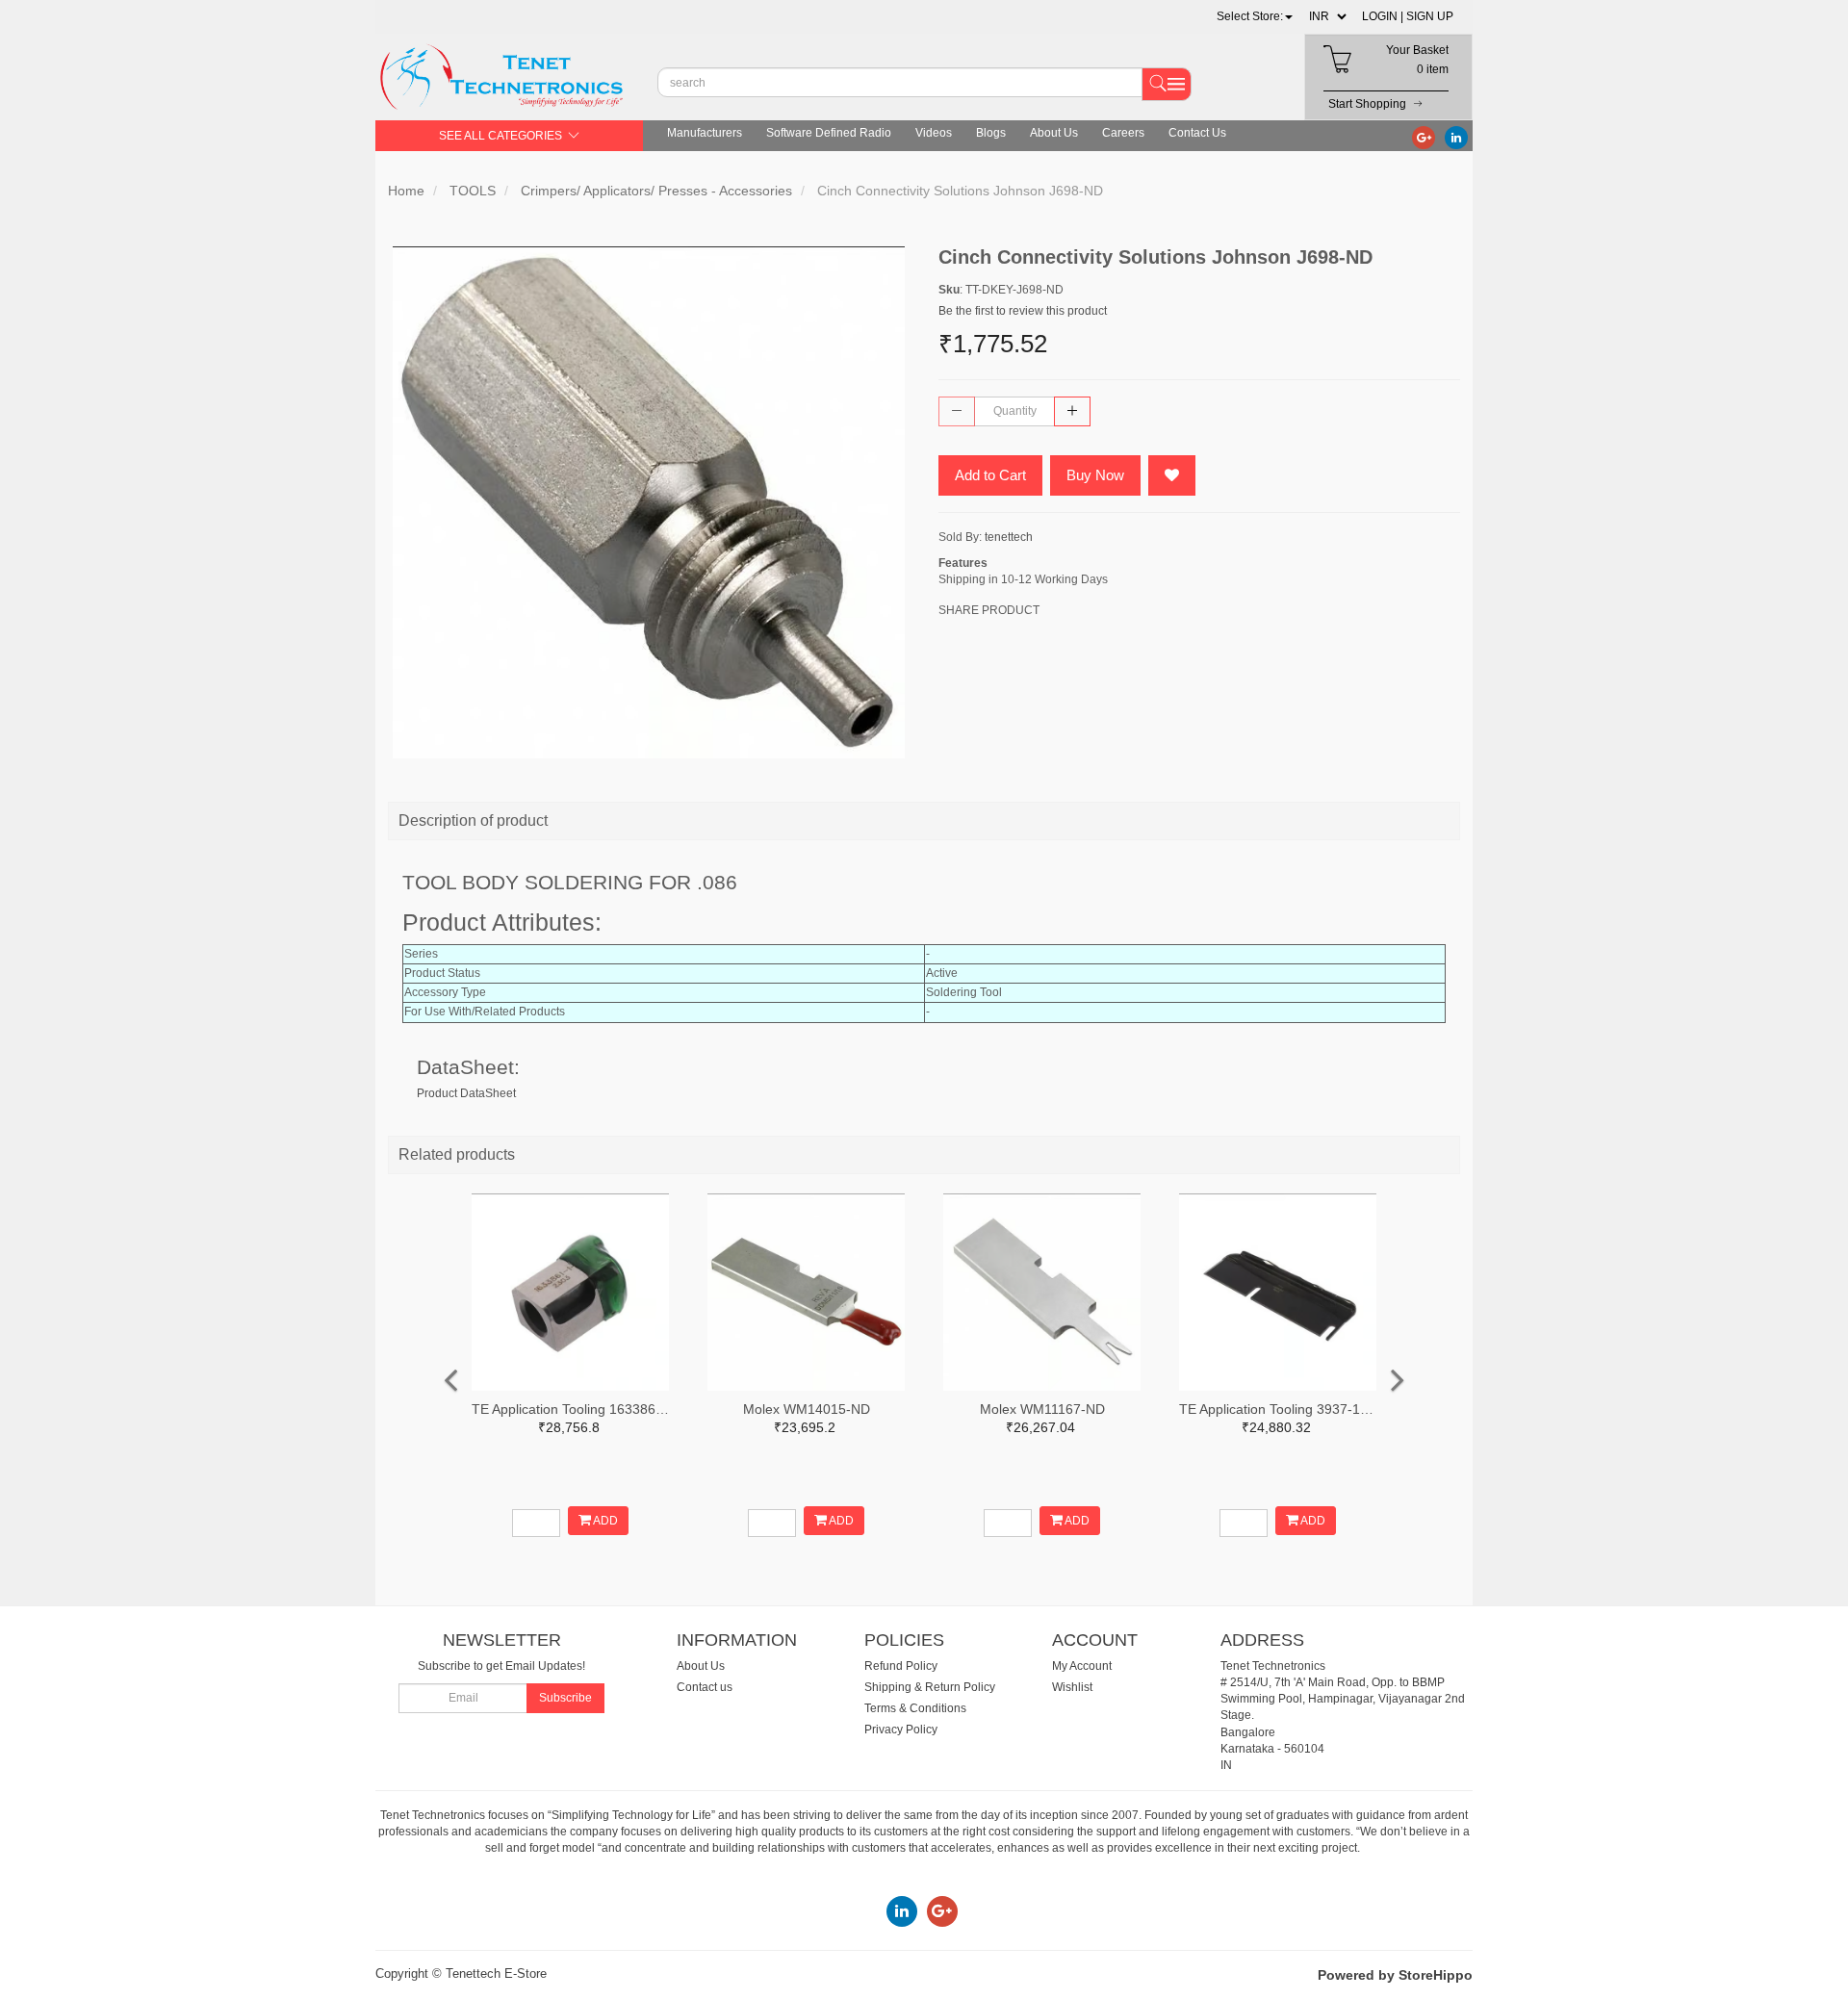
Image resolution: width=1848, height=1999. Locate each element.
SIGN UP (1430, 16)
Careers (1123, 133)
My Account (1082, 1666)
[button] (1255, 16)
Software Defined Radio (829, 133)
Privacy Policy (901, 1730)
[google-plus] (1424, 137)
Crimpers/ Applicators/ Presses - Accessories (656, 191)
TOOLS (473, 191)
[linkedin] (1456, 137)
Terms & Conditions (915, 1708)
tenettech (1009, 537)
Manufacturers (705, 133)
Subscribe (565, 1698)
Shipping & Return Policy (930, 1687)
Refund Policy (901, 1666)
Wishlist (1072, 1687)
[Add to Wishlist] (1172, 475)
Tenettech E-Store (496, 1973)
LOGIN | (1383, 16)
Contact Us (1197, 133)
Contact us (705, 1687)
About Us (1054, 133)
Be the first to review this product (1023, 311)
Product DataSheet (466, 1093)
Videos (934, 133)
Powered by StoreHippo (1395, 1975)
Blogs (991, 133)
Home (406, 191)
